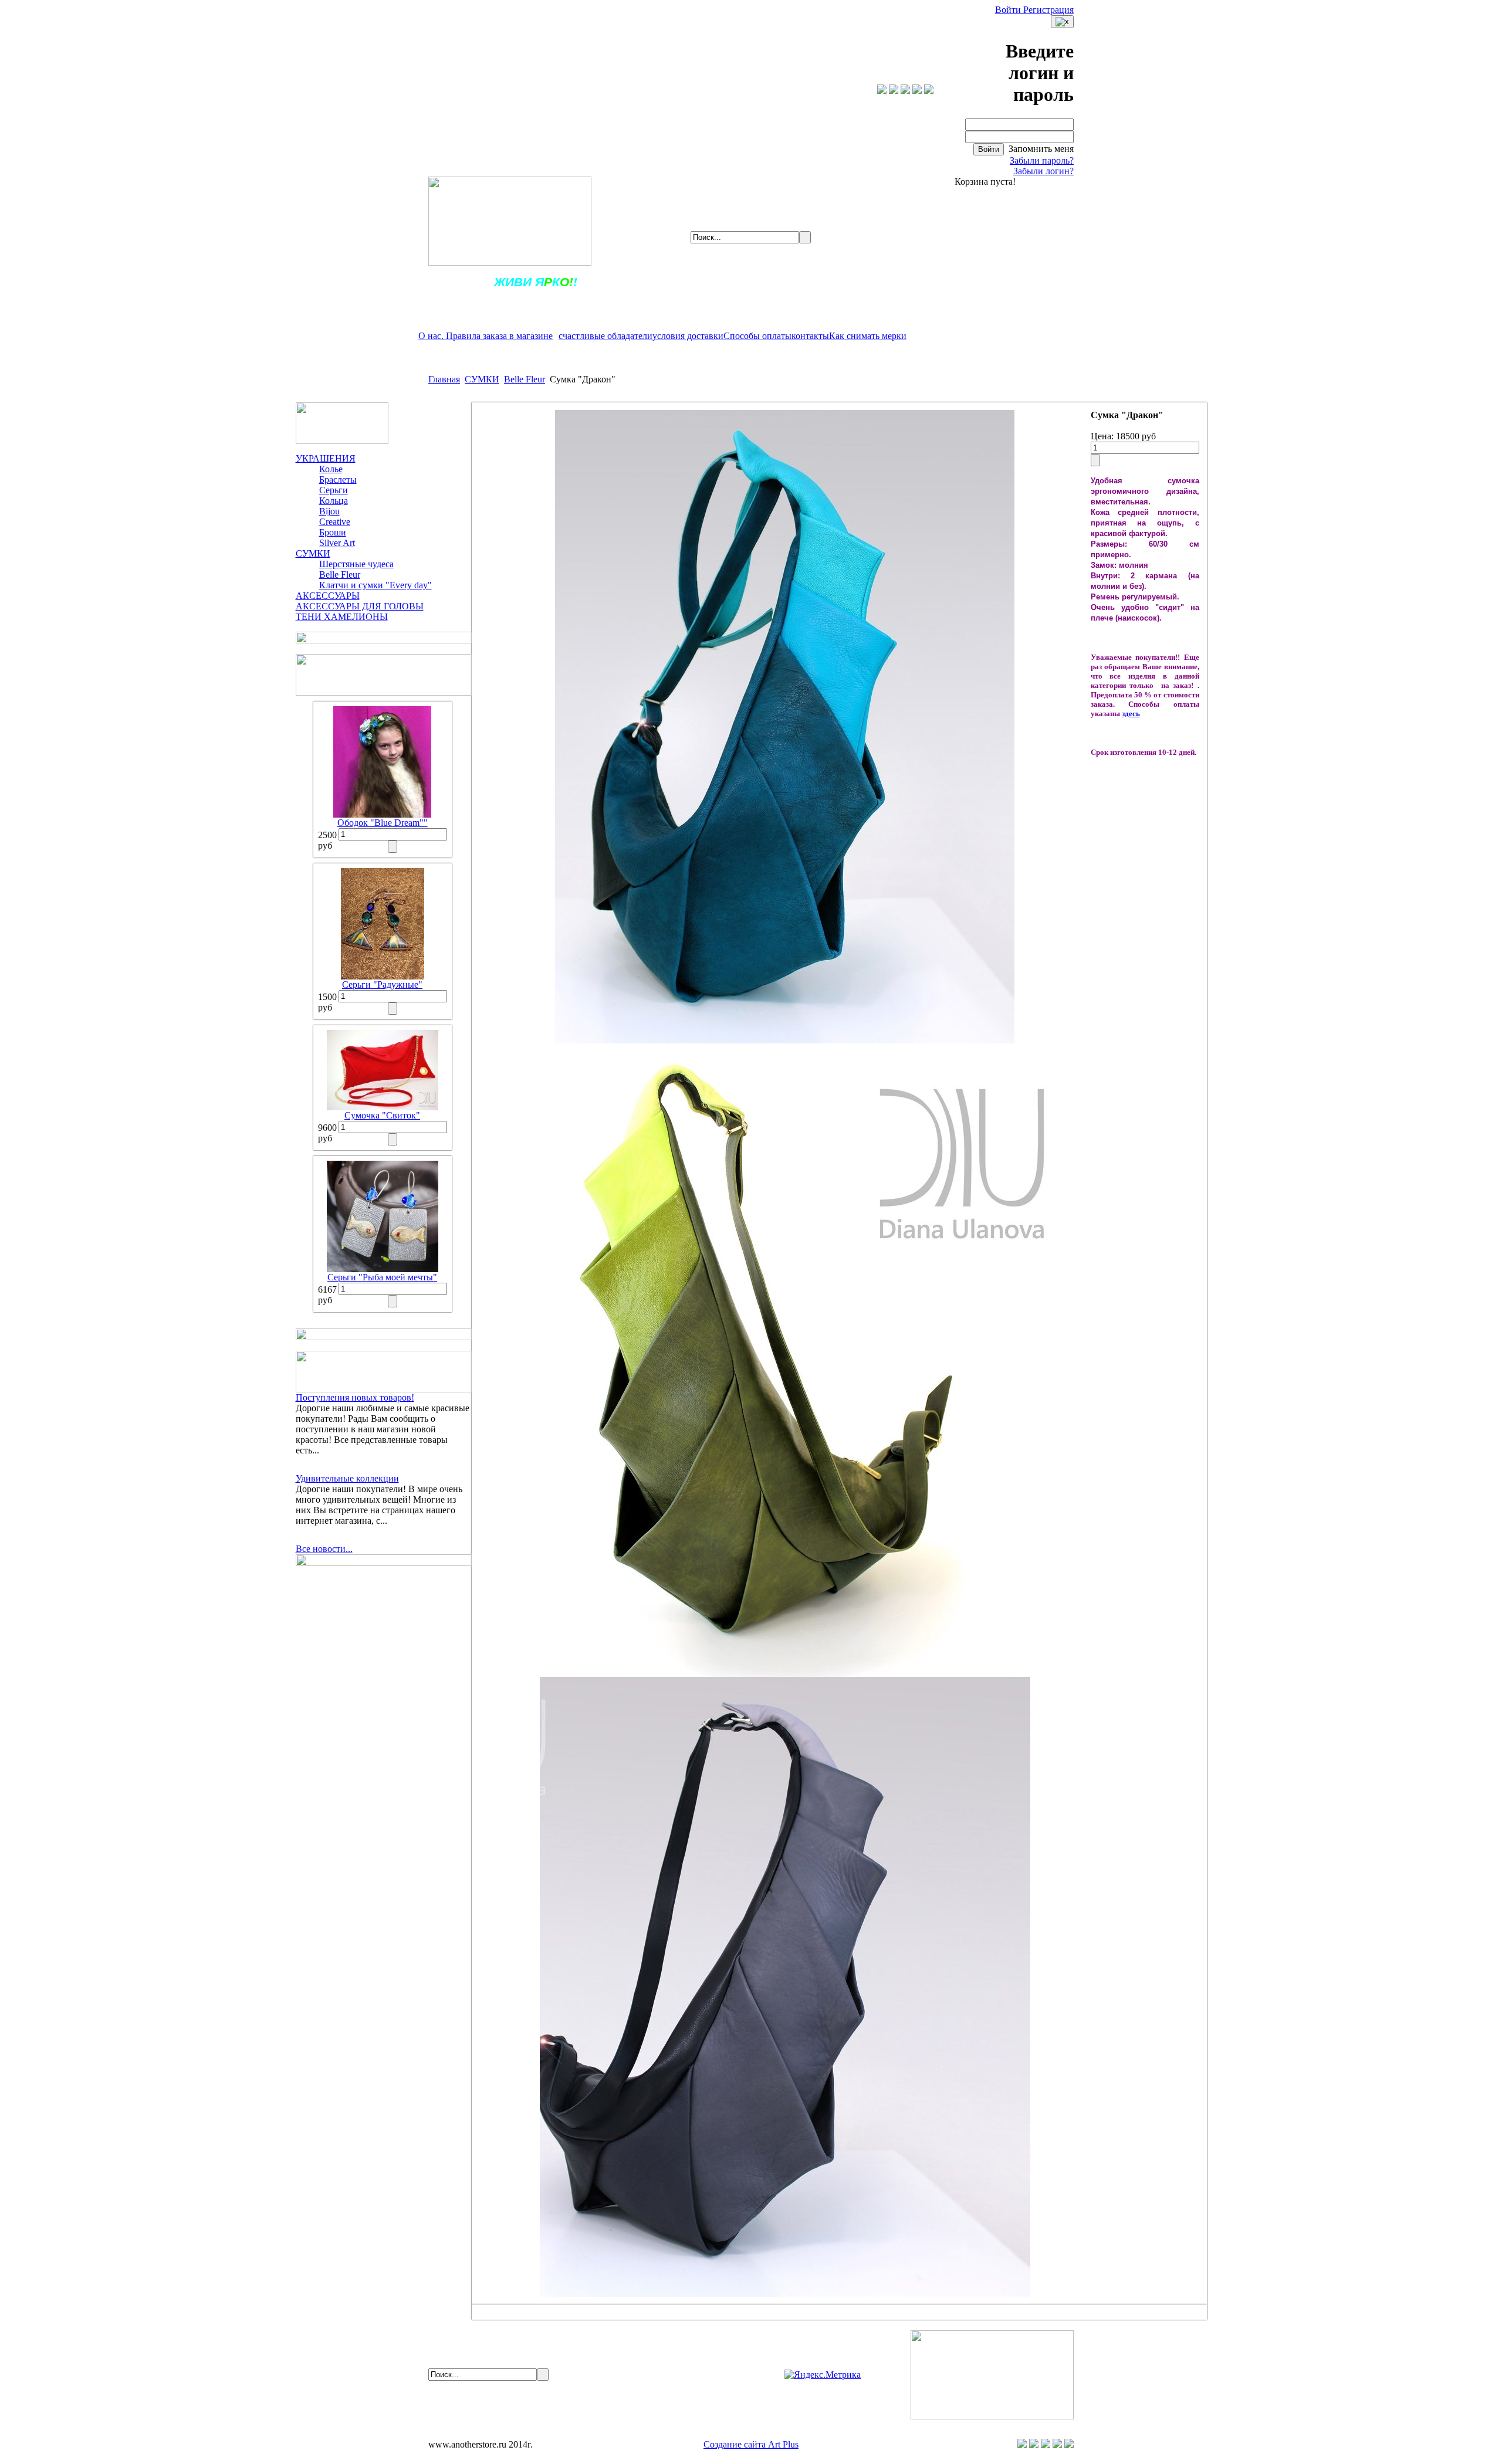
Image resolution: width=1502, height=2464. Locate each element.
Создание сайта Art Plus (751, 2444)
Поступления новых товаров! (355, 1397)
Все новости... (324, 1549)
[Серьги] (383, 976)
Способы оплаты (757, 336)
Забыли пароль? (1042, 160)
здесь (1131, 714)
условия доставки (688, 336)
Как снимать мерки (868, 336)
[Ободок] (382, 814)
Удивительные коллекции (347, 1478)
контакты (810, 336)
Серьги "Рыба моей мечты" (382, 1277)
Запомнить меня (1040, 149)
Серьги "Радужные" (382, 984)
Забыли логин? (1043, 171)
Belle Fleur (525, 379)
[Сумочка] (383, 1107)
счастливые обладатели (605, 336)
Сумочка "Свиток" (382, 1115)
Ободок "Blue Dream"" (383, 823)
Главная (444, 379)
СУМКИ (482, 379)
